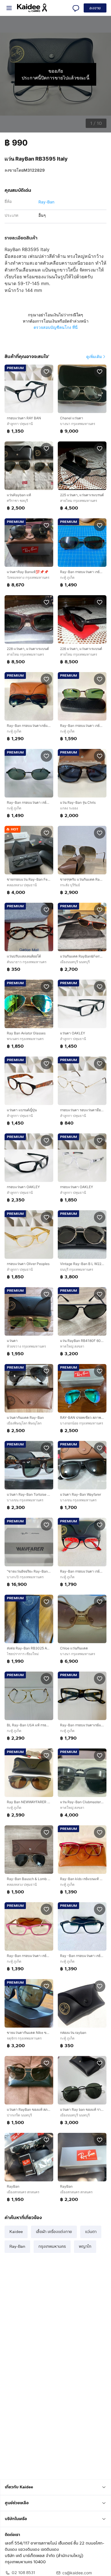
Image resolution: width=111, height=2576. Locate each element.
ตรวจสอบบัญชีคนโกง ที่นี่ (56, 327)
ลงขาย (95, 8)
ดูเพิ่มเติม (94, 356)
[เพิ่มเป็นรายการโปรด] (46, 371)
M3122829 (34, 170)
